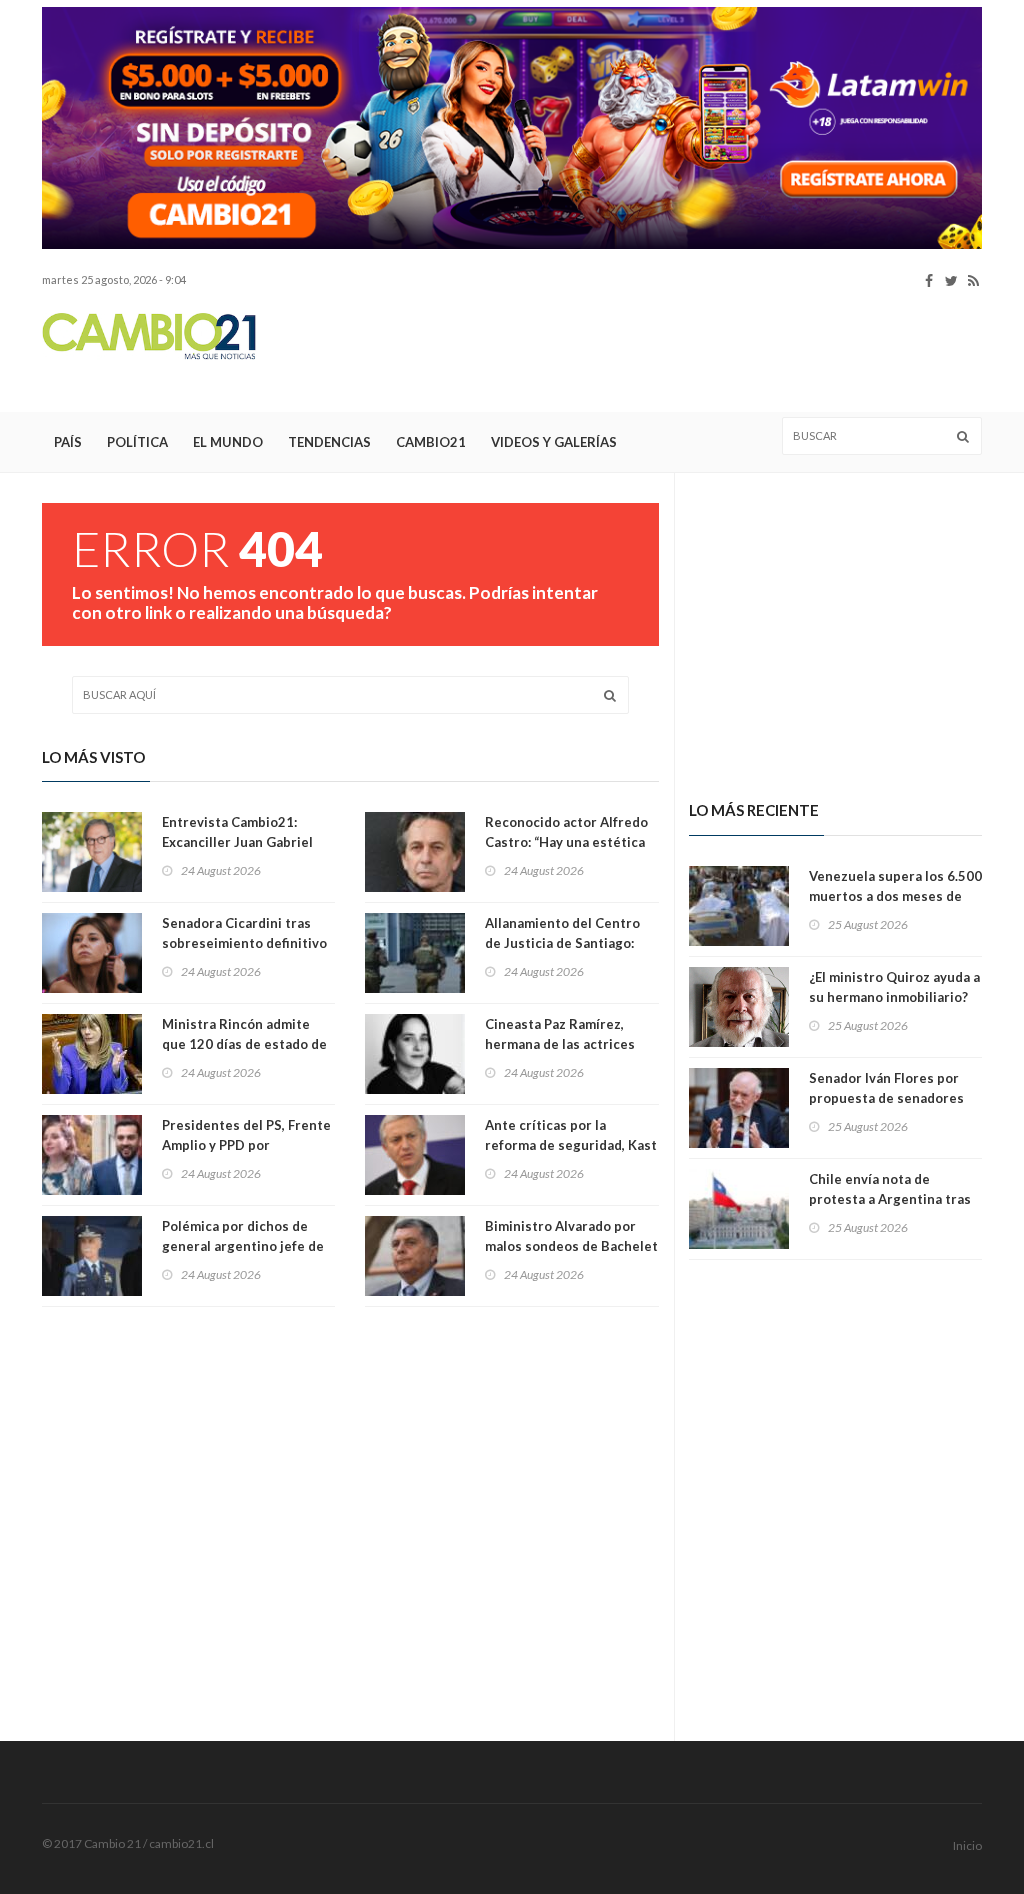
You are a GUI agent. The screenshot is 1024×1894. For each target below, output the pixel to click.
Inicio (967, 1845)
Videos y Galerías (554, 442)
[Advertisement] (618, 351)
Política (137, 442)
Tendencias (329, 442)
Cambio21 (431, 442)
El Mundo (228, 442)
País (68, 442)
